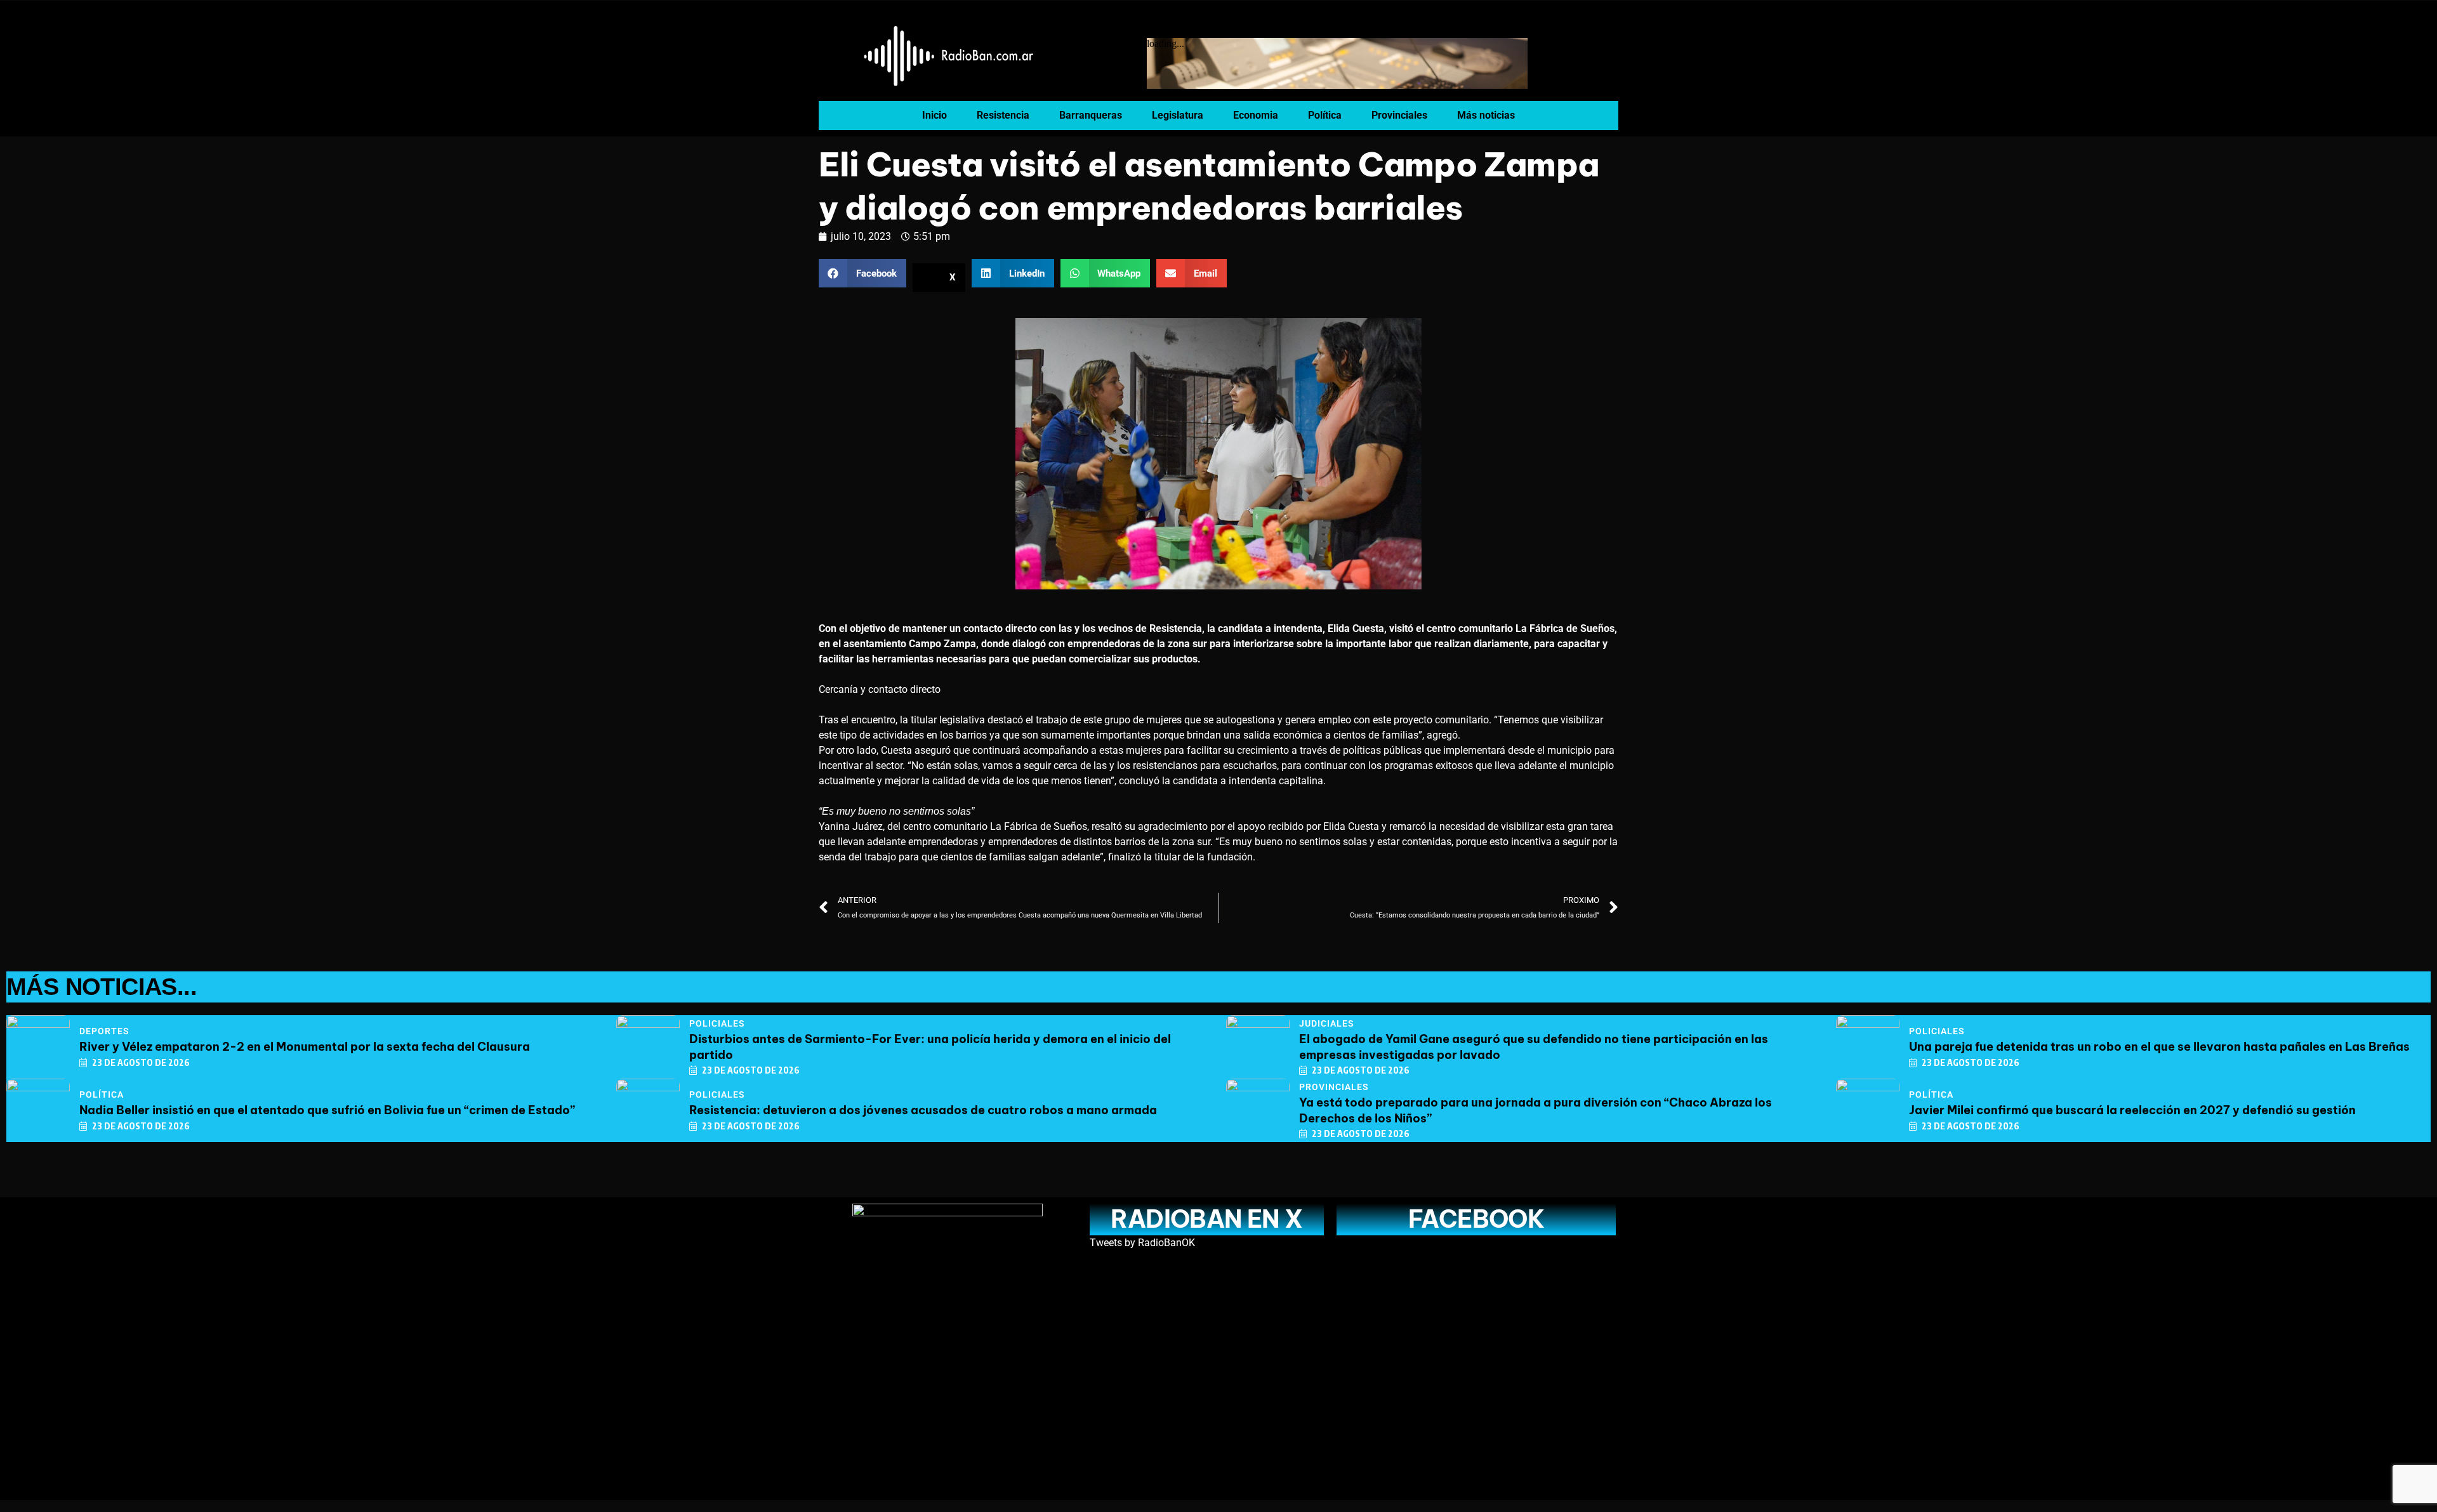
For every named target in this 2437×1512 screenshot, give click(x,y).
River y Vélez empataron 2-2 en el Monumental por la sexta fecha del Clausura (305, 1047)
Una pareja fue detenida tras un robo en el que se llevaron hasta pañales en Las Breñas (2159, 1047)
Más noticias (1486, 115)
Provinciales (1399, 115)
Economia (1256, 115)
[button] (862, 273)
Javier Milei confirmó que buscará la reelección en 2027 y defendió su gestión (2132, 1110)
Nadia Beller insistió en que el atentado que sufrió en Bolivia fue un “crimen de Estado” (327, 1110)
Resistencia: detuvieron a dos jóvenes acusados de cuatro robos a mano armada (923, 1110)
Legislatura (1178, 115)
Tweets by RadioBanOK (1142, 1243)
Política (1325, 115)
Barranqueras (1091, 115)
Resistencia (1003, 115)
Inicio (935, 115)
